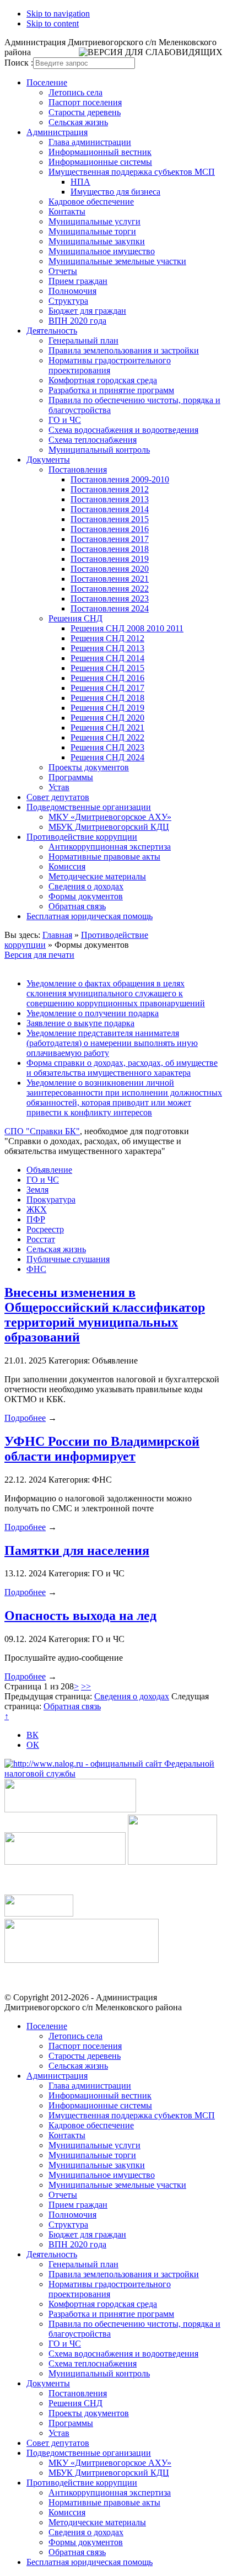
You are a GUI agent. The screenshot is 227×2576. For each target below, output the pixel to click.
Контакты (67, 211)
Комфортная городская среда (103, 380)
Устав (59, 787)
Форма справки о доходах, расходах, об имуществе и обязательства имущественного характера (122, 1068)
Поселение (47, 82)
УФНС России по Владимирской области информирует (102, 1449)
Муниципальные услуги (94, 221)
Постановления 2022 (110, 589)
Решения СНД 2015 (107, 668)
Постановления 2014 (110, 509)
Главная (57, 935)
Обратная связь (77, 906)
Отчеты (63, 271)
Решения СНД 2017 (107, 688)
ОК (33, 1745)
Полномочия (72, 291)
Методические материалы (97, 876)
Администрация (57, 132)
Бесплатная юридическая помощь (90, 916)
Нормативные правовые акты (104, 857)
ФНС (36, 1269)
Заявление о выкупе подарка (80, 1023)
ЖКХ (37, 1209)
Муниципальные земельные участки (117, 261)
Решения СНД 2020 (107, 718)
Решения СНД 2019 (107, 708)
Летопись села (75, 92)
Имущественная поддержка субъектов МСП (132, 172)
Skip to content (53, 23)
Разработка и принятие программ (111, 390)
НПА (80, 182)
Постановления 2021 (110, 579)
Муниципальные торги (92, 231)
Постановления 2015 (110, 519)
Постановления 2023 (110, 599)
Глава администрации (90, 142)
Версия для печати (39, 955)
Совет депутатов (58, 797)
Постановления (78, 469)
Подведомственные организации (89, 807)
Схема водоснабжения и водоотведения (123, 430)
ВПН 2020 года (77, 321)
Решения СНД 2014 (107, 658)
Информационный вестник (100, 152)
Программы (71, 777)
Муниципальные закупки (97, 241)
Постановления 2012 (110, 489)
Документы (48, 460)
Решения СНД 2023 (107, 747)
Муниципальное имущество (102, 251)
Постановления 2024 (110, 608)
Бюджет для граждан (87, 311)
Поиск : (19, 63)
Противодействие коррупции (82, 837)
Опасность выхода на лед (80, 1616)
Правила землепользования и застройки (124, 350)
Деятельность (52, 331)
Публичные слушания (68, 1259)
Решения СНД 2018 (107, 698)
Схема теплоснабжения (93, 440)
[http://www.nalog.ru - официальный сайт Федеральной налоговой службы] (113, 1773)
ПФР (36, 1219)
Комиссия (67, 866)
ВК (33, 1735)
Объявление (49, 1170)
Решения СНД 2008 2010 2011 (127, 628)
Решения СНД (75, 618)
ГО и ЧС (65, 420)
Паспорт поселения (85, 102)
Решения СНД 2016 (107, 678)
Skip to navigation (58, 14)
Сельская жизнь (78, 122)
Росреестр (45, 1229)
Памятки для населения (77, 1550)
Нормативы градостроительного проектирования (110, 365)
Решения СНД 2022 (107, 737)
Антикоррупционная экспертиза (110, 847)
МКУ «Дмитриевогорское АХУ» (110, 817)
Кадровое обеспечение (91, 202)
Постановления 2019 (110, 559)
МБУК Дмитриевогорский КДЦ (109, 827)
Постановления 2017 (110, 539)
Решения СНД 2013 (107, 648)
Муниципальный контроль (99, 450)
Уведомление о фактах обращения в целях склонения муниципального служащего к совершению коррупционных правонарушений (116, 993)
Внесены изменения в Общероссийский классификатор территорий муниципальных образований (105, 1315)
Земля (37, 1190)
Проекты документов (89, 767)
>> (86, 1686)
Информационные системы (100, 162)
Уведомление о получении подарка (93, 1013)
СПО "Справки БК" (42, 1131)
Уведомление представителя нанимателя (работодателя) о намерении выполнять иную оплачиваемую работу (112, 1043)
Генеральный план (83, 340)
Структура (68, 301)
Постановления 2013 (110, 499)
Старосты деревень (85, 112)
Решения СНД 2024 (107, 757)
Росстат (41, 1239)
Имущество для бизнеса (115, 192)
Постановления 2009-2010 (120, 479)
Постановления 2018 (110, 549)
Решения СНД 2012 (107, 638)
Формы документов (86, 896)
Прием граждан (78, 281)
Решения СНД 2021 (107, 728)
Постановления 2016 (110, 529)
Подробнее (25, 1418)
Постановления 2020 (110, 569)
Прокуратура (51, 1200)
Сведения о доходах (86, 886)
